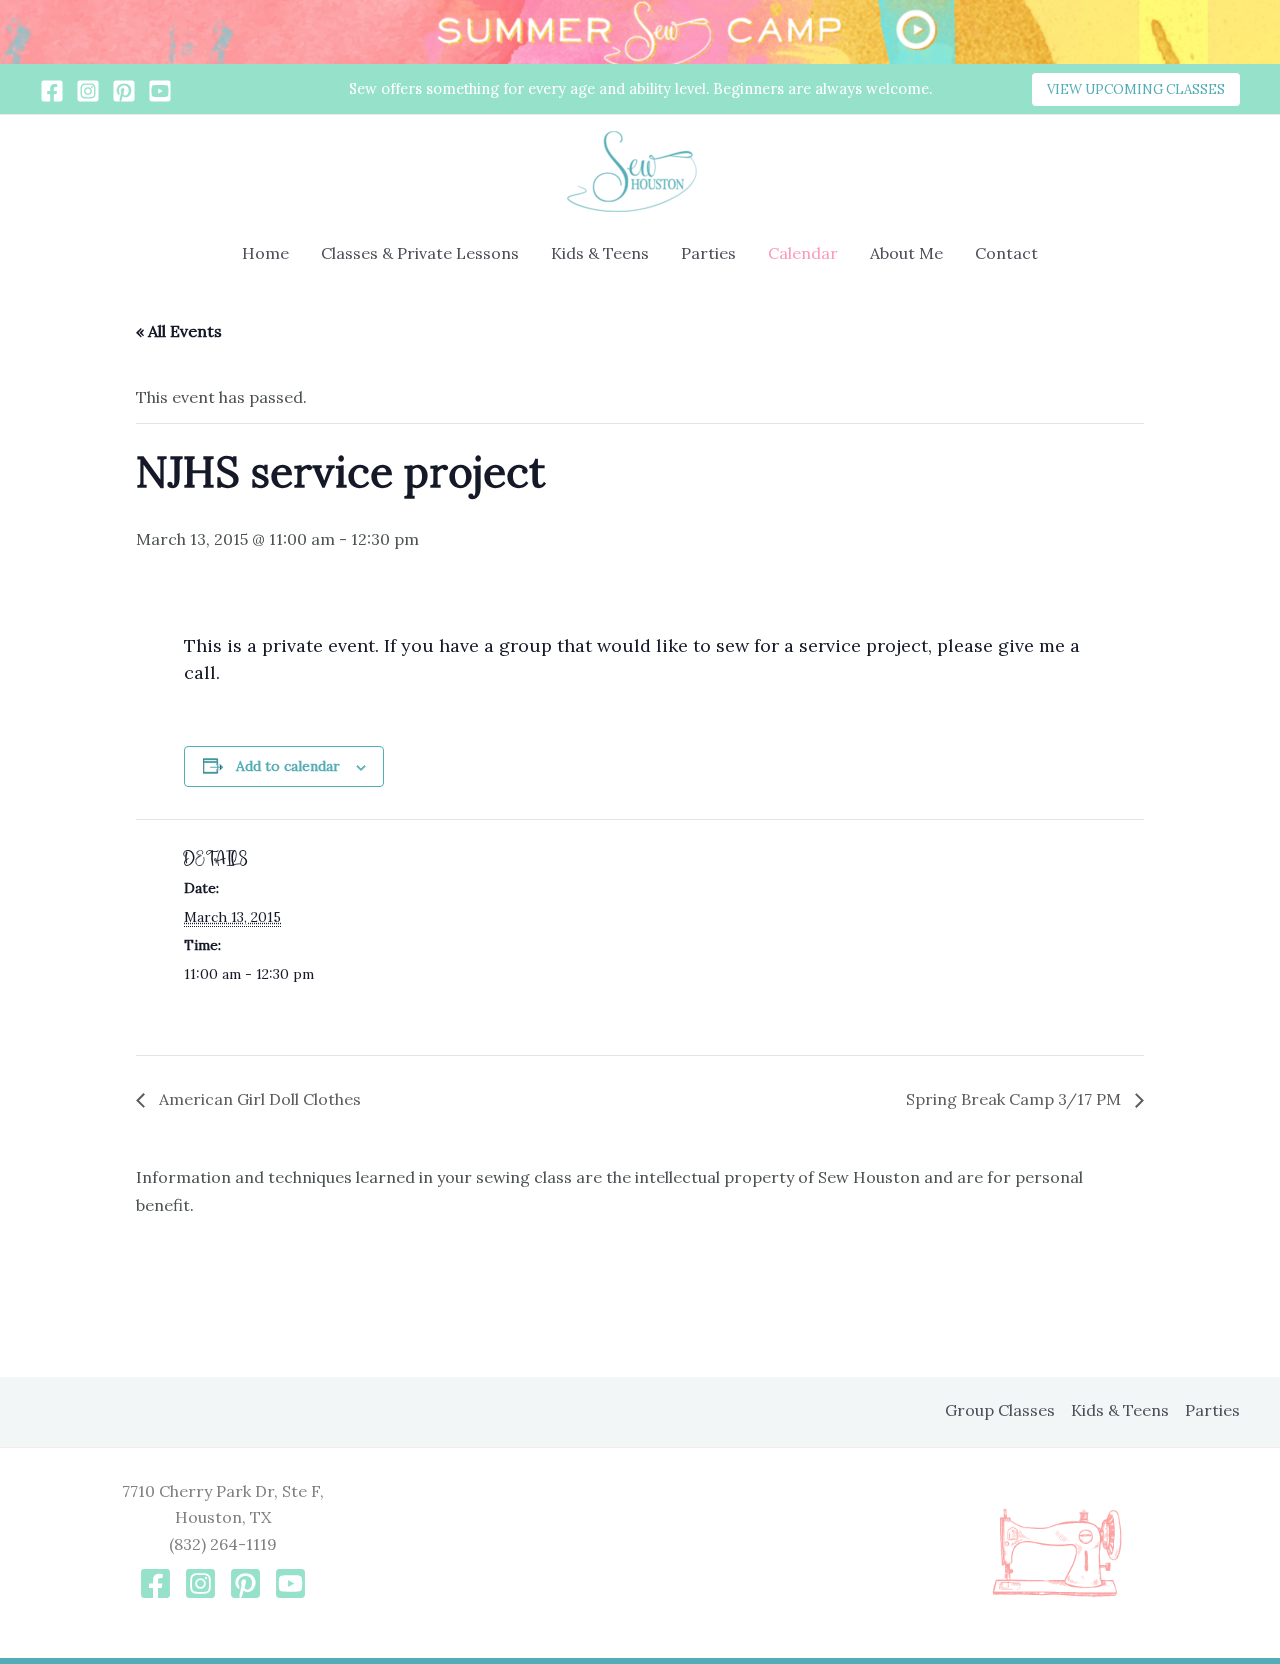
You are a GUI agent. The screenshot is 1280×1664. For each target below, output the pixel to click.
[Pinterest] (124, 91)
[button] (1136, 89)
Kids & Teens (600, 253)
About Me (906, 253)
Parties (708, 253)
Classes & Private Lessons (420, 253)
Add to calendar (288, 766)
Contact (1006, 253)
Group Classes (1000, 1410)
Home (265, 253)
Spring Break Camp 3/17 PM (1015, 1099)
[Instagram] (88, 91)
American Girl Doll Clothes (258, 1099)
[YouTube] (160, 91)
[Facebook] (52, 91)
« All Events (179, 331)
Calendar (803, 253)
